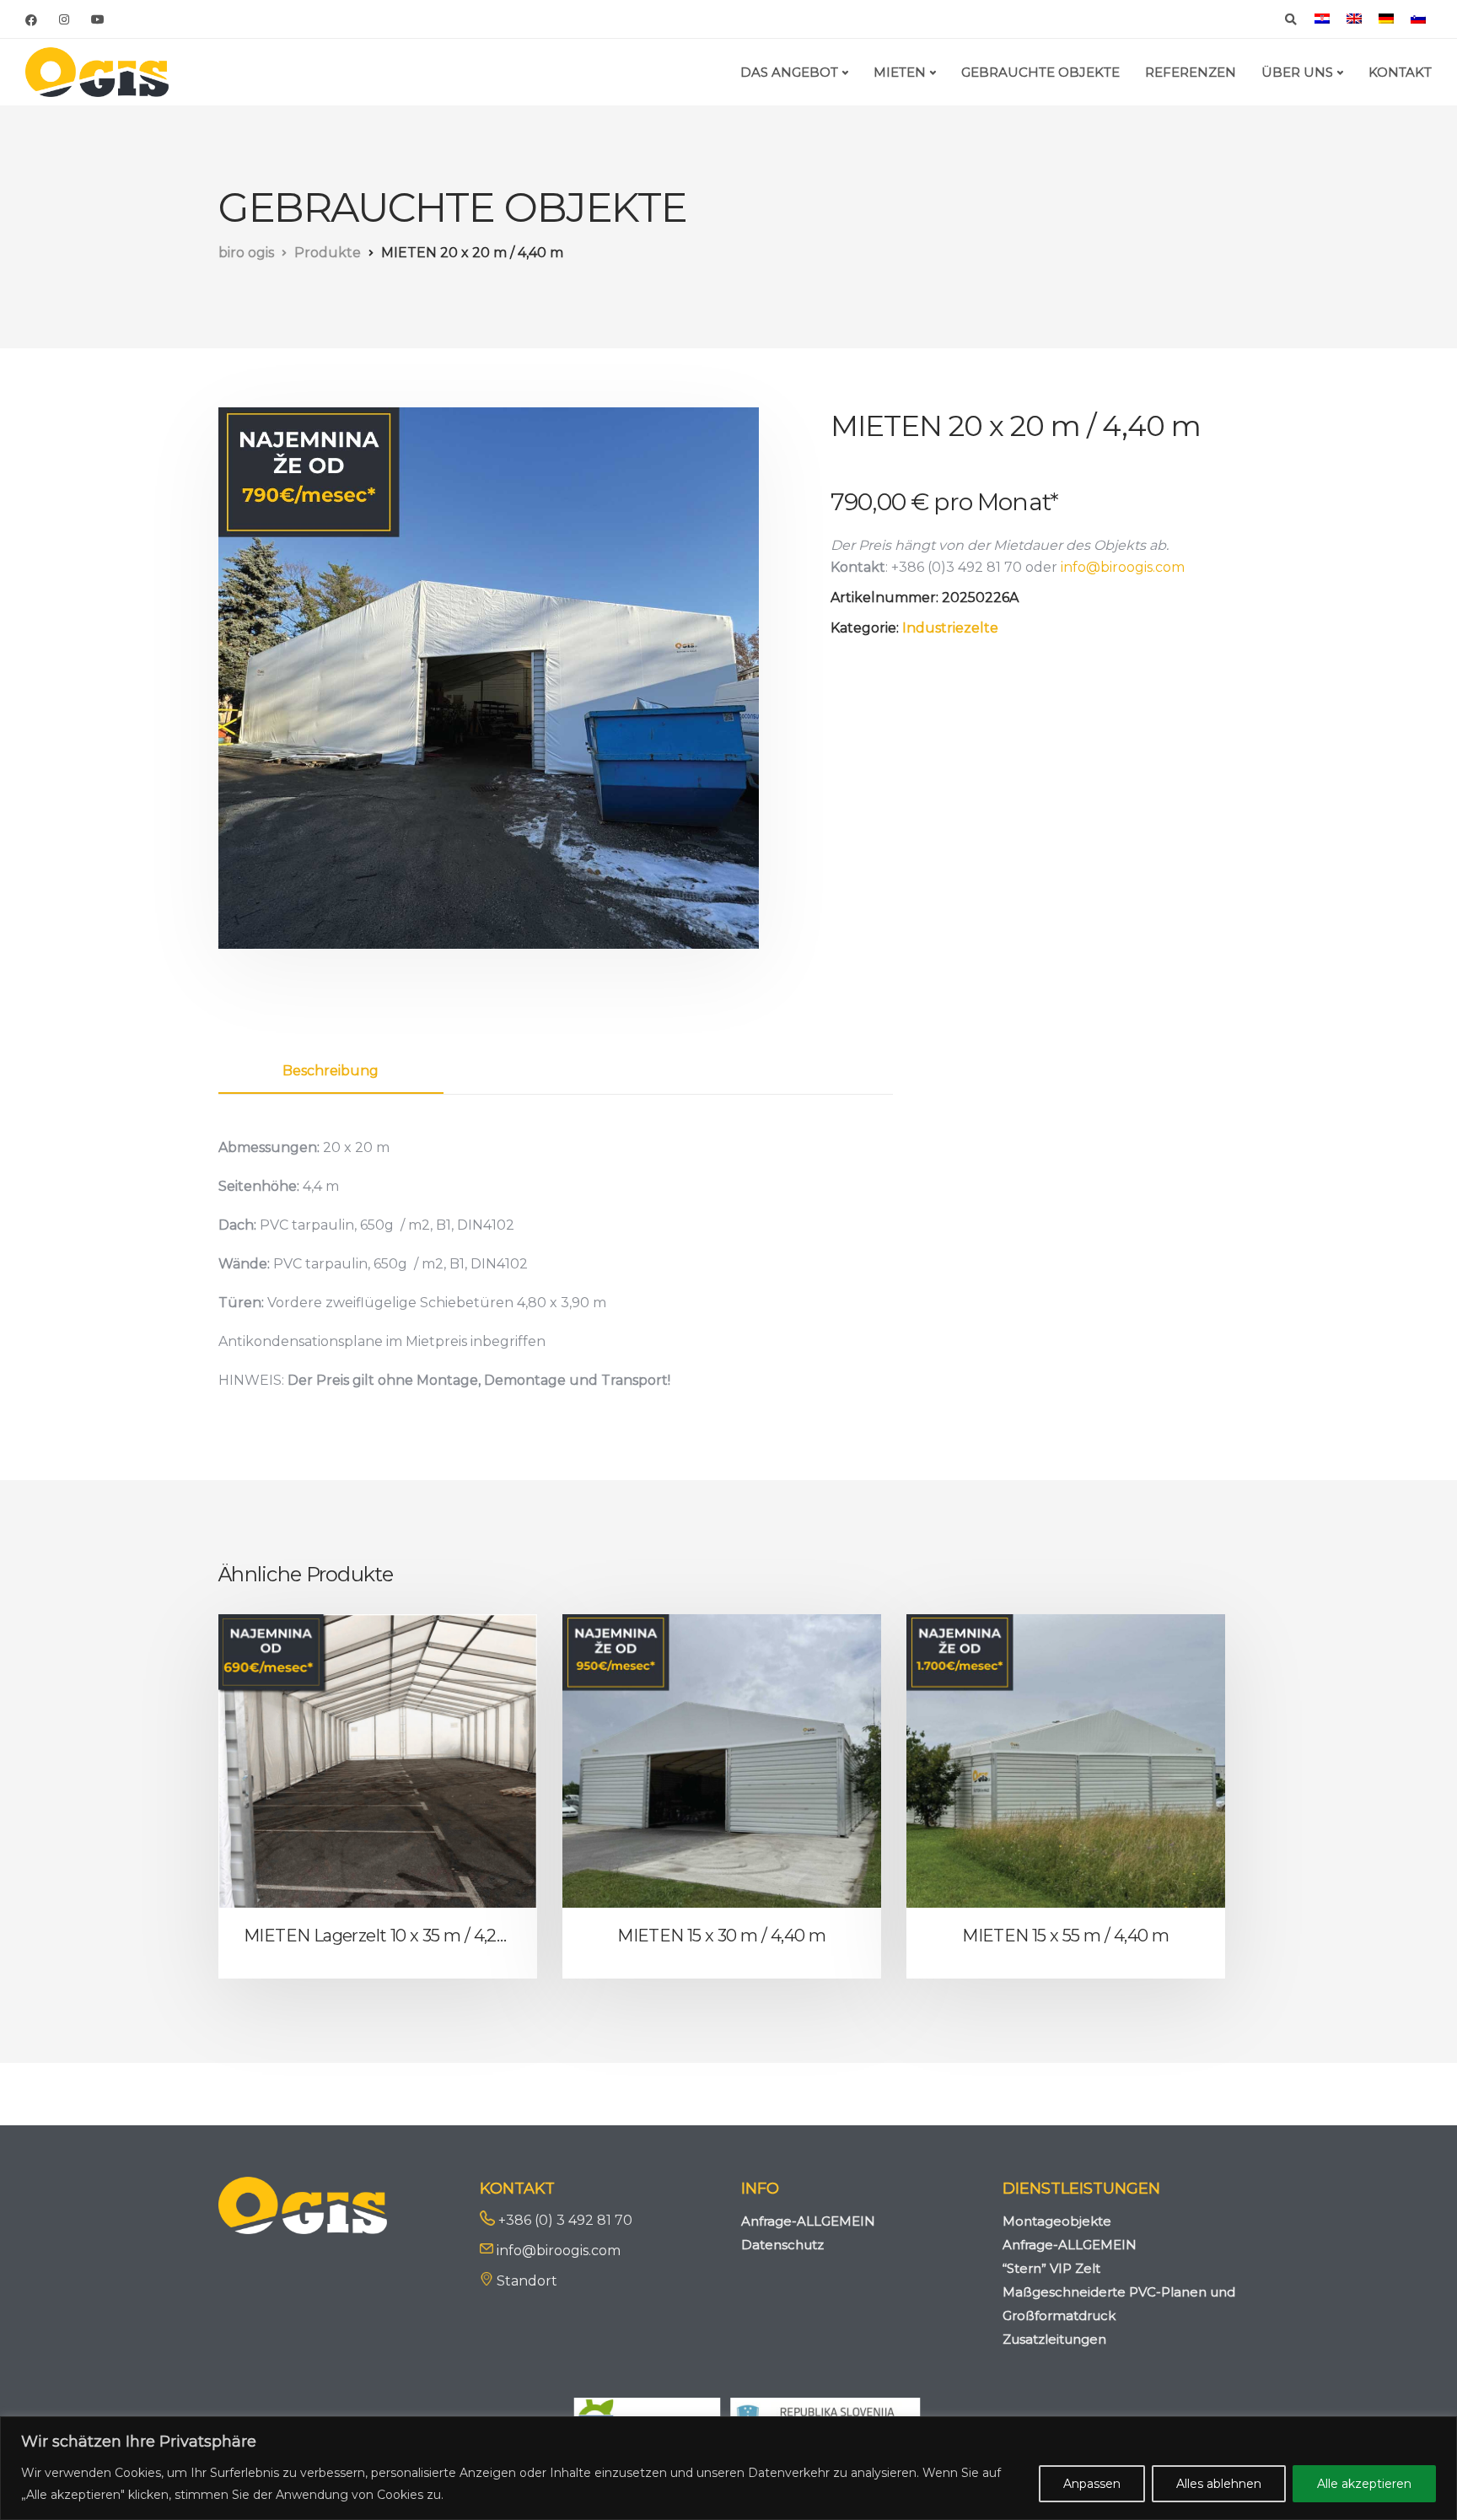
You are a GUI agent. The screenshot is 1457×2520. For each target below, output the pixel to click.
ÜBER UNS (1297, 72)
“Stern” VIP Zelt (1051, 2268)
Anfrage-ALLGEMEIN (808, 2221)
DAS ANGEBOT (789, 72)
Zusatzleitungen (1054, 2339)
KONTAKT (1400, 72)
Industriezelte (950, 628)
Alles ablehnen (1219, 2484)
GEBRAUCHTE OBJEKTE (1040, 72)
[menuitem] (1322, 19)
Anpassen (1092, 2484)
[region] (728, 2468)
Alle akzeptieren (1364, 2484)
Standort (527, 2281)
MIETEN (900, 72)
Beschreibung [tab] (331, 1071)
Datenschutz (782, 2245)
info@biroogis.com (1123, 567)
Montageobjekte (1057, 2221)
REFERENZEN (1191, 72)
